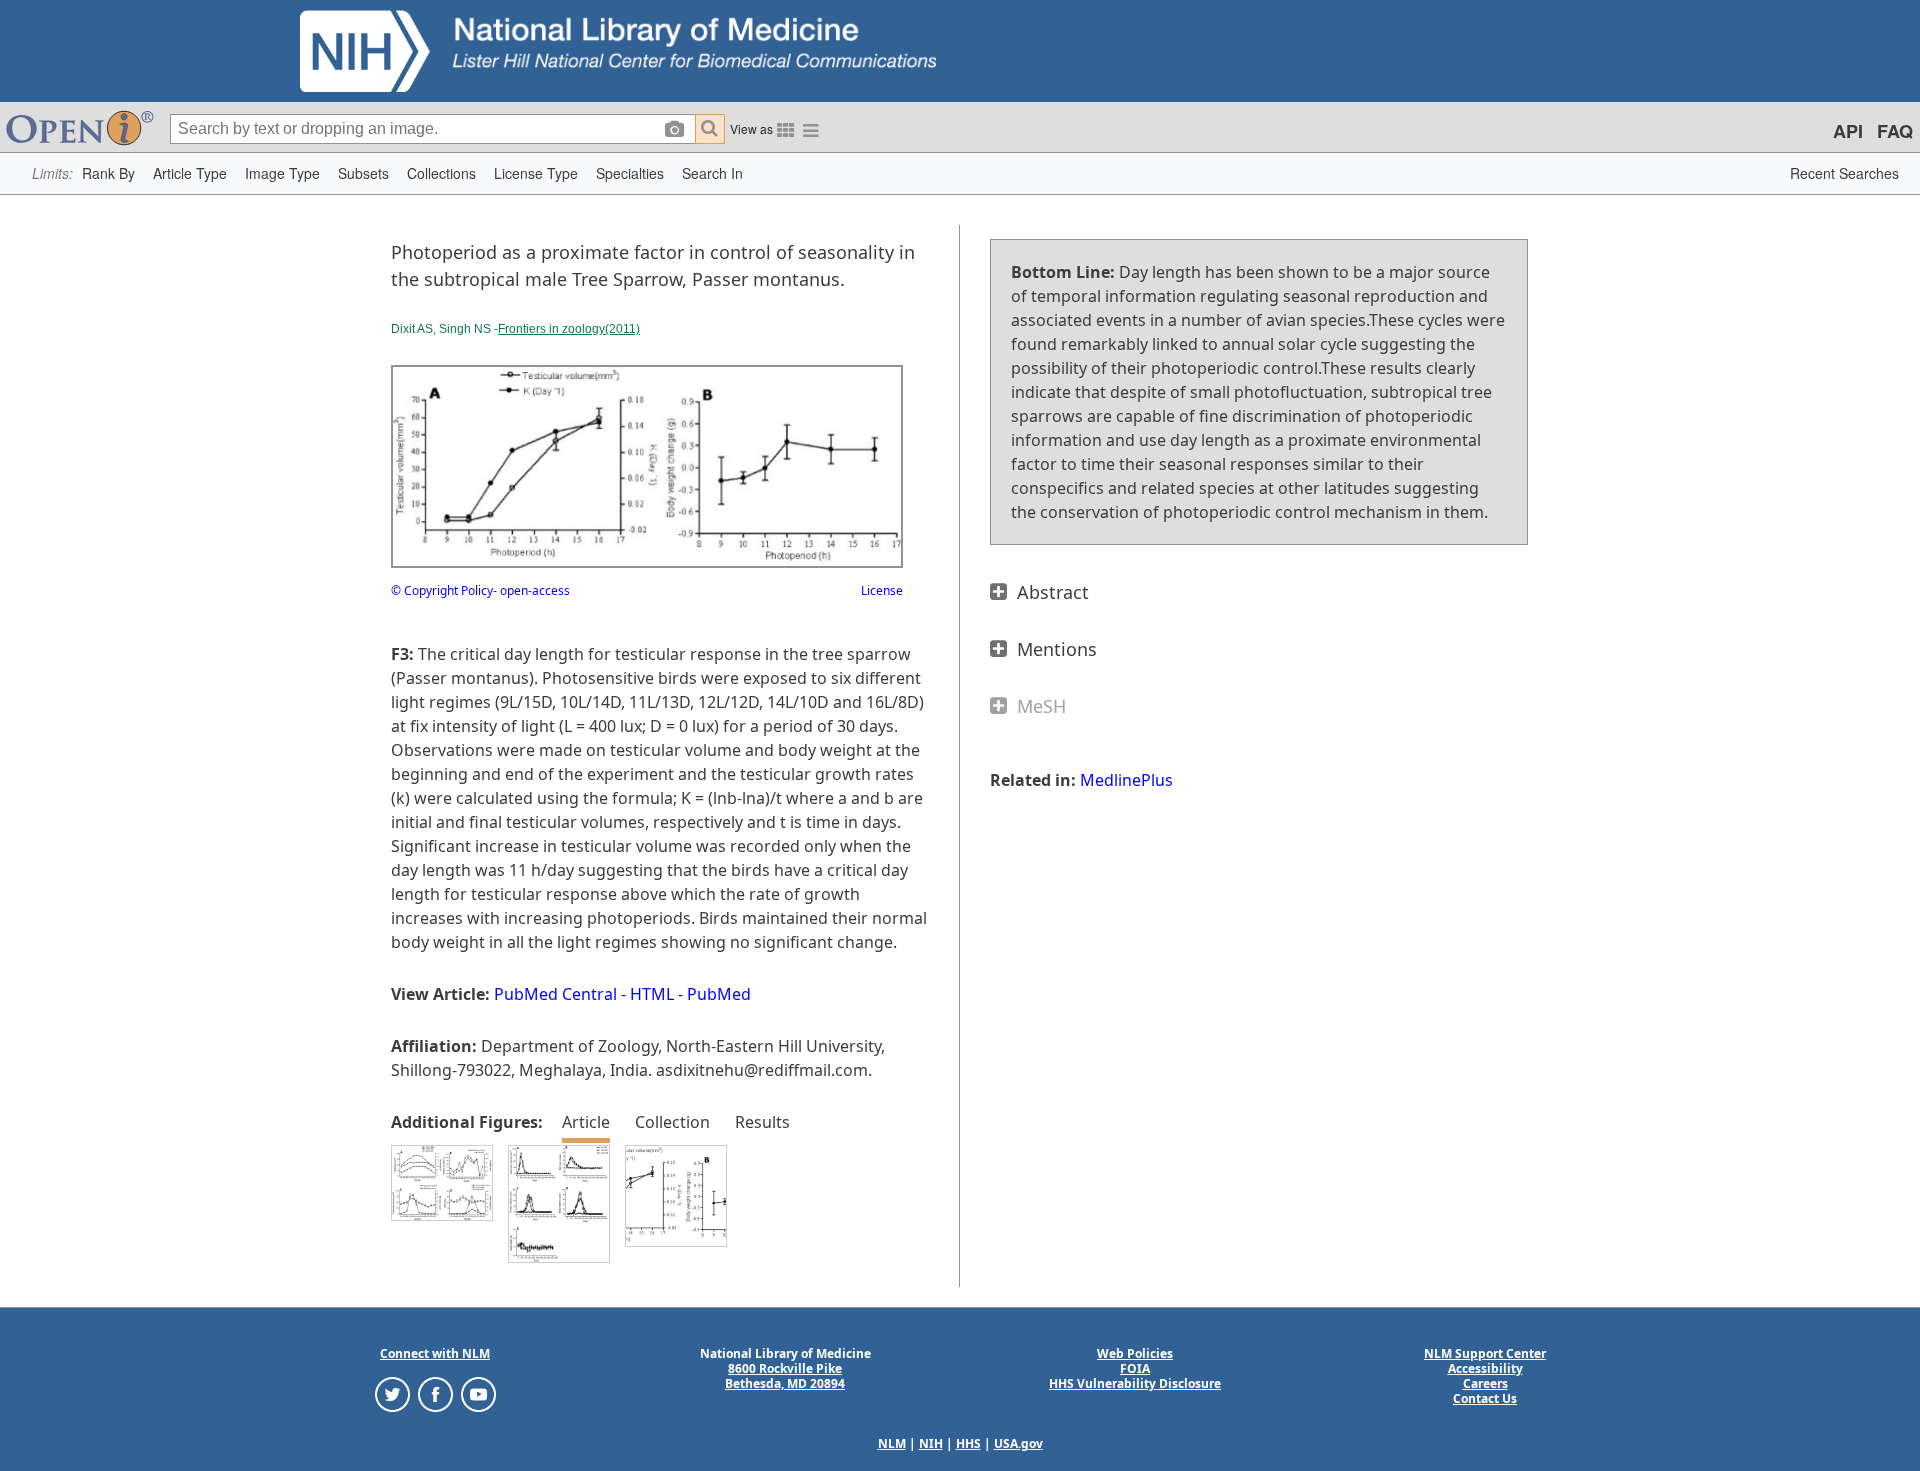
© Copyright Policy (442, 590)
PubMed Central (555, 994)
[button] (108, 173)
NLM (892, 1443)
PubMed (719, 994)
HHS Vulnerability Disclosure (1135, 1383)
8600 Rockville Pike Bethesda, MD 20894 (785, 1376)
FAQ (1895, 131)
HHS (968, 1443)
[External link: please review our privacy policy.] (392, 1393)
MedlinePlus (1126, 780)
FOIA (1135, 1368)
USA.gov (1018, 1443)
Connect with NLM (435, 1353)
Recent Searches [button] (1844, 173)
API (1848, 131)
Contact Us (1485, 1398)
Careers (1485, 1383)
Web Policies (1135, 1353)
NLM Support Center (1485, 1353)
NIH (931, 1443)
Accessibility (1485, 1368)
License (882, 590)
